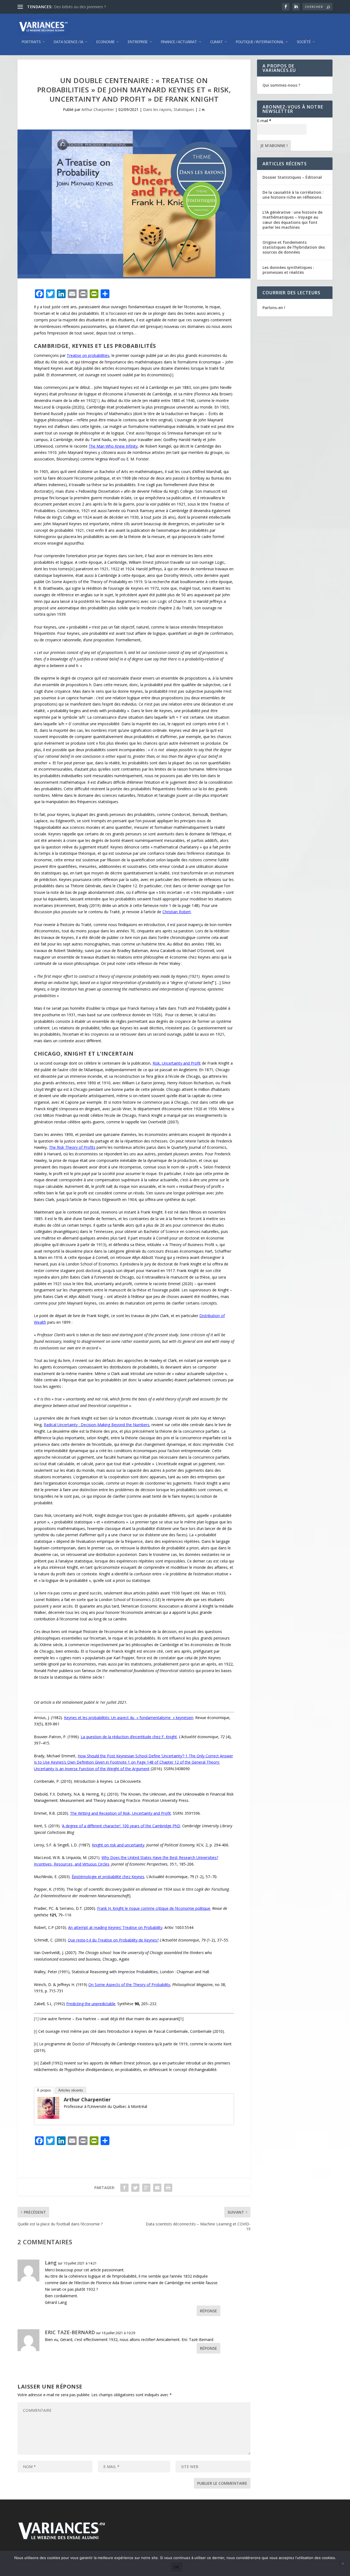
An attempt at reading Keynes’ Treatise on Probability (115, 1927)
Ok (177, 2567)
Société (304, 42)
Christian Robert (177, 912)
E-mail (264, 121)
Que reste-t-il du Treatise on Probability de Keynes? (113, 1940)
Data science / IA (68, 42)
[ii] (51, 491)
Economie (105, 42)
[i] (172, 375)
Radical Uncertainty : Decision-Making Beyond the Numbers (97, 1425)
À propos (44, 2090)
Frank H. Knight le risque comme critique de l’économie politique (154, 1908)
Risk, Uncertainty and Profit (177, 1063)
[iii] (72, 569)
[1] (97, 400)
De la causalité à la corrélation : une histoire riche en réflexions (293, 195)
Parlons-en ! (274, 308)
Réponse (208, 2311)
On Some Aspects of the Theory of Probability (129, 1985)
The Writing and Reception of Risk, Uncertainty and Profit (120, 1813)
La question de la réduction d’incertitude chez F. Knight (129, 1737)
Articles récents (71, 2090)
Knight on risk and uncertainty (118, 1845)
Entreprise (138, 42)
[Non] (343, 2563)
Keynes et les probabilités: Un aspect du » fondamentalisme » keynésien (129, 1718)
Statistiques (184, 109)
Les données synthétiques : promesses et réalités (288, 270)
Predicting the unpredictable (91, 2004)
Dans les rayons (157, 109)
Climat (216, 42)
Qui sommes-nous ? (281, 85)
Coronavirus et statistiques (78, 7)
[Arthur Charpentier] (48, 2117)
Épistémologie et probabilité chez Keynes (108, 1877)
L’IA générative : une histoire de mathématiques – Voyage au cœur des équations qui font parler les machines (292, 220)
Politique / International (260, 42)
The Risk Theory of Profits (72, 1147)
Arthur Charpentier (98, 109)
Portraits (31, 42)
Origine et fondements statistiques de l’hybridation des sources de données (294, 247)
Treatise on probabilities (88, 355)
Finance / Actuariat (179, 42)
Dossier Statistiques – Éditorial (292, 177)
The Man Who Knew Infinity (113, 446)
